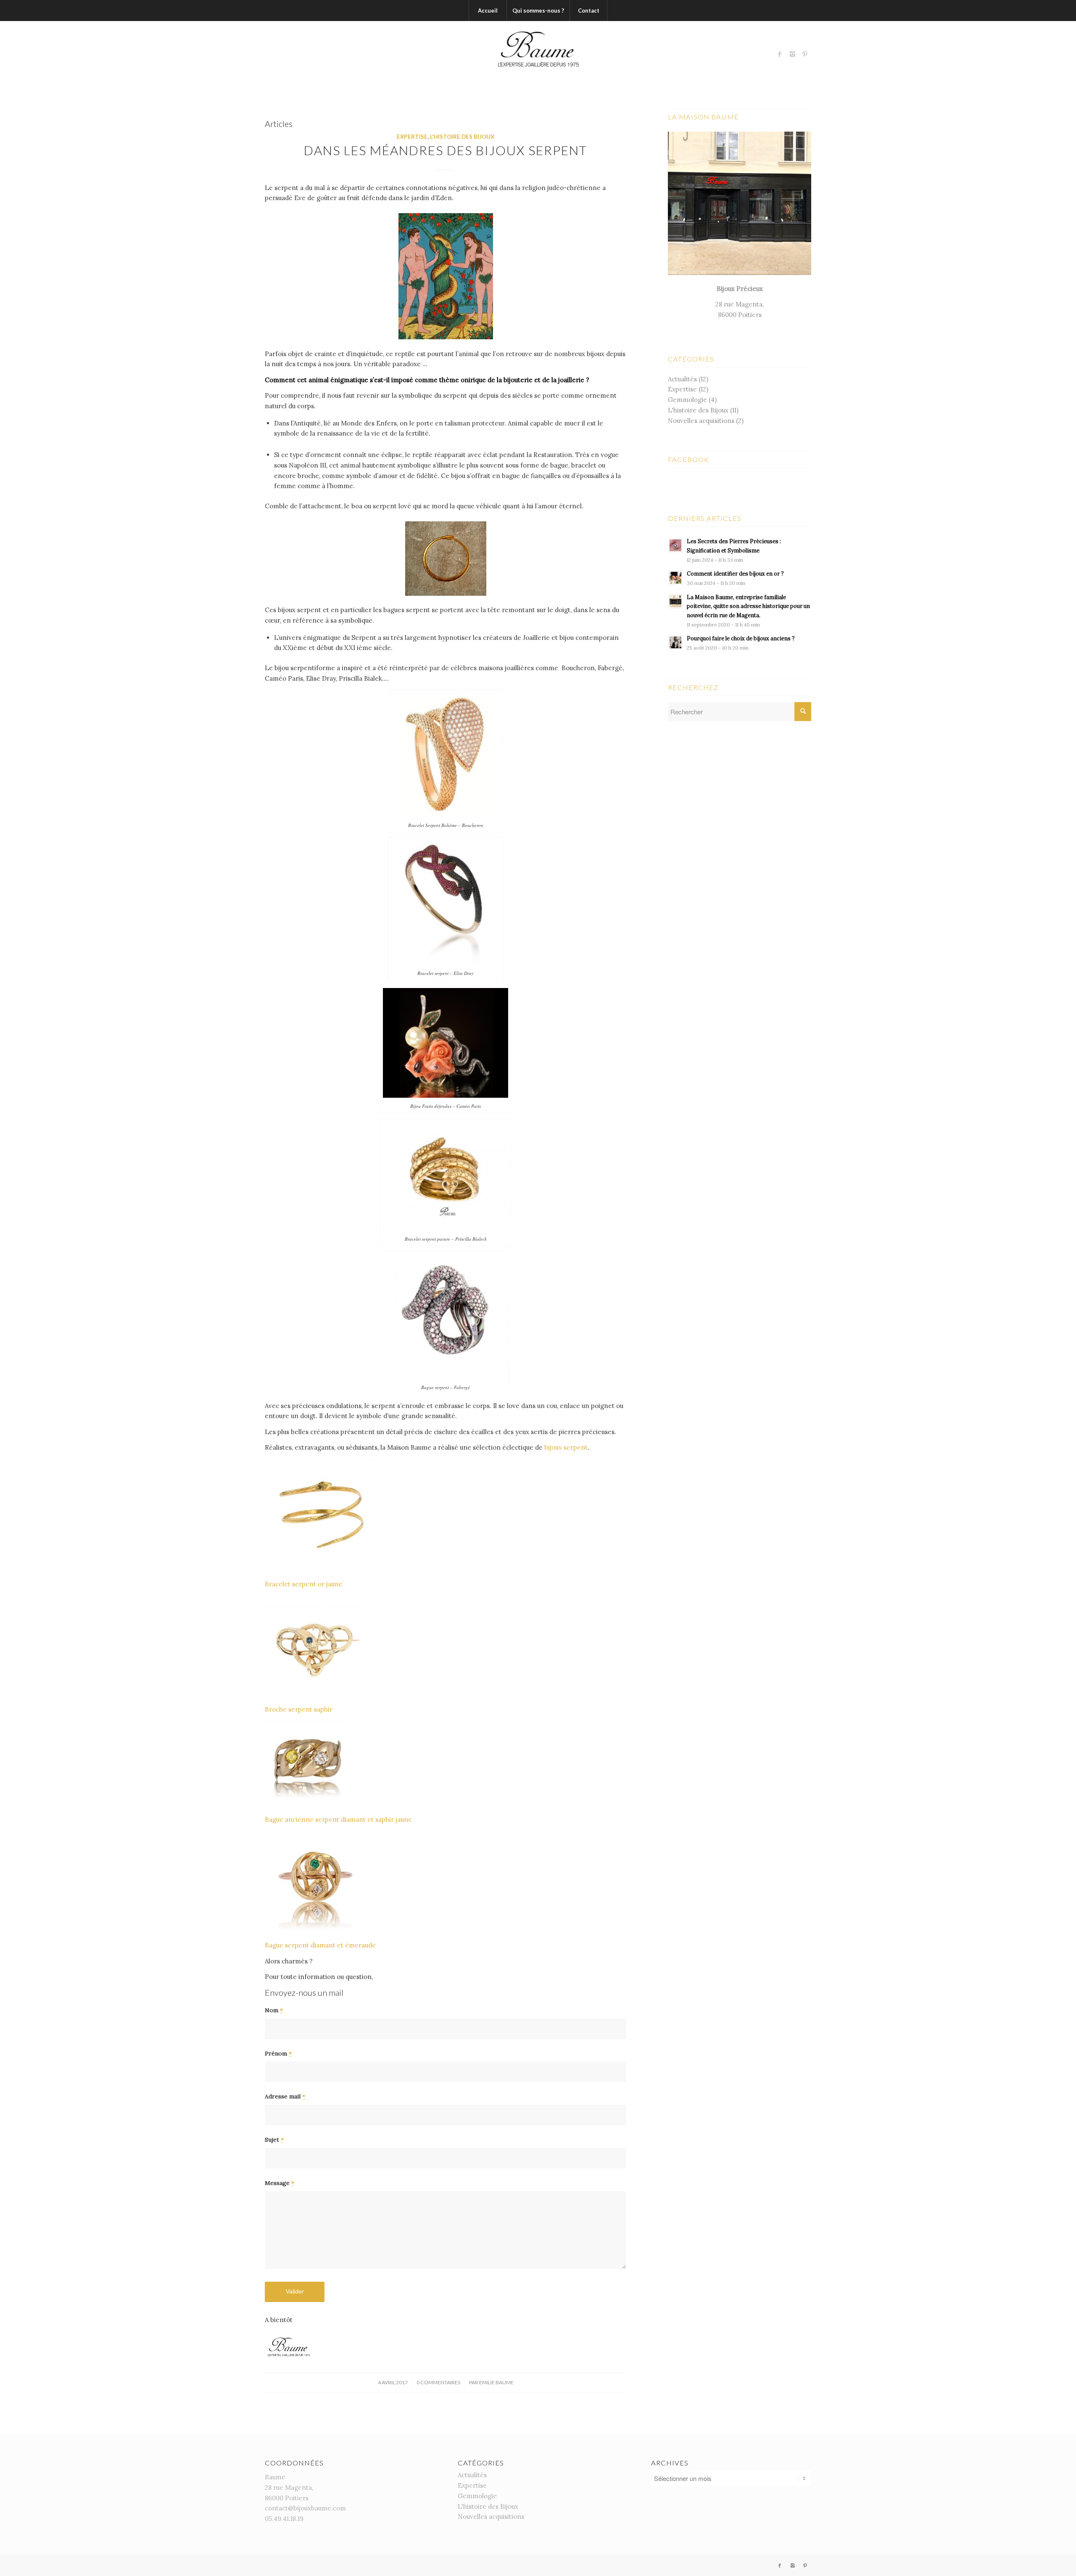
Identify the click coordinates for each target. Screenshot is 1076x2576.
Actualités (682, 379)
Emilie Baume (496, 2382)
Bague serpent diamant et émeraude (320, 1945)
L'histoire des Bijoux (462, 137)
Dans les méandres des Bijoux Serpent (446, 150)
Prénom (278, 2053)
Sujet (274, 2140)
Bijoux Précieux (740, 289)
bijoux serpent (566, 1447)
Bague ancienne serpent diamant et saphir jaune (338, 1819)
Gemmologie (687, 400)
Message (280, 2183)
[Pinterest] (805, 54)
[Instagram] (792, 54)
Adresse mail (285, 2096)
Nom (274, 2010)
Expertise (412, 137)
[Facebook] (780, 54)
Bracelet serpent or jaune (304, 1584)
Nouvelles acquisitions (701, 421)
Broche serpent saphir (299, 1709)
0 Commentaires (438, 2382)
